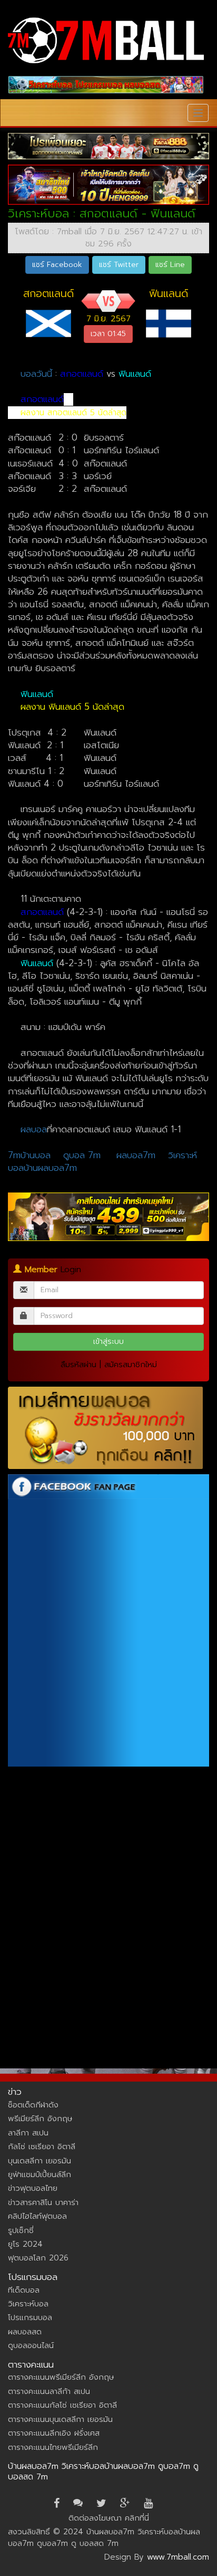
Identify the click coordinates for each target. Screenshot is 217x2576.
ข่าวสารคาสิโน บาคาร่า (43, 2202)
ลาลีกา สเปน (28, 2133)
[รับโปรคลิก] (108, 1217)
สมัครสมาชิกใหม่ (131, 1365)
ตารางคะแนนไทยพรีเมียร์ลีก (53, 2447)
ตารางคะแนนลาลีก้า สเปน (49, 2391)
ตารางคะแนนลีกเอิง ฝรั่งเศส (54, 2433)
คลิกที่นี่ (137, 2518)
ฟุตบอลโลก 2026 (38, 2258)
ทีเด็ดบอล (24, 2290)
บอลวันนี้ (36, 374)
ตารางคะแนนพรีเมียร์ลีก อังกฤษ (61, 2377)
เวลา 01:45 (108, 334)
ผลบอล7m (136, 1155)
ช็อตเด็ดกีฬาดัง (33, 2105)
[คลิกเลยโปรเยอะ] (108, 146)
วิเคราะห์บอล (28, 2304)
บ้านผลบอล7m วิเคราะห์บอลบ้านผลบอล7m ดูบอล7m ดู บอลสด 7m (103, 2472)
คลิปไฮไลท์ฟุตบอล (37, 2216)
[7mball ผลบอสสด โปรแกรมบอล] (106, 85)
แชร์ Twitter (119, 265)
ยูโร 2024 (25, 2244)
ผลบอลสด (25, 2332)
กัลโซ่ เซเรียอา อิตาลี (42, 2146)
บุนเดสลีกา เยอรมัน (40, 2161)
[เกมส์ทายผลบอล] (108, 1428)
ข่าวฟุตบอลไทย (33, 2188)
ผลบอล (34, 1129)
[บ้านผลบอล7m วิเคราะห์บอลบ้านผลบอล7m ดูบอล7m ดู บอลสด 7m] (106, 40)
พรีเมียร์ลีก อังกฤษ (40, 2119)
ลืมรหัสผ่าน (78, 1365)
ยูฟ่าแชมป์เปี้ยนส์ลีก (40, 2174)
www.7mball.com (178, 2557)
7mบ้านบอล (29, 1155)
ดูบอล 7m (82, 1155)
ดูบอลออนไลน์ (31, 2345)
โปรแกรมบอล (30, 2317)
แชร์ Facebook (57, 265)
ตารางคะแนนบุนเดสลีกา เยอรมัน (60, 2419)
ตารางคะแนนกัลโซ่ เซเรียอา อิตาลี (62, 2405)
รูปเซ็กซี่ (21, 2230)
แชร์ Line (170, 265)
